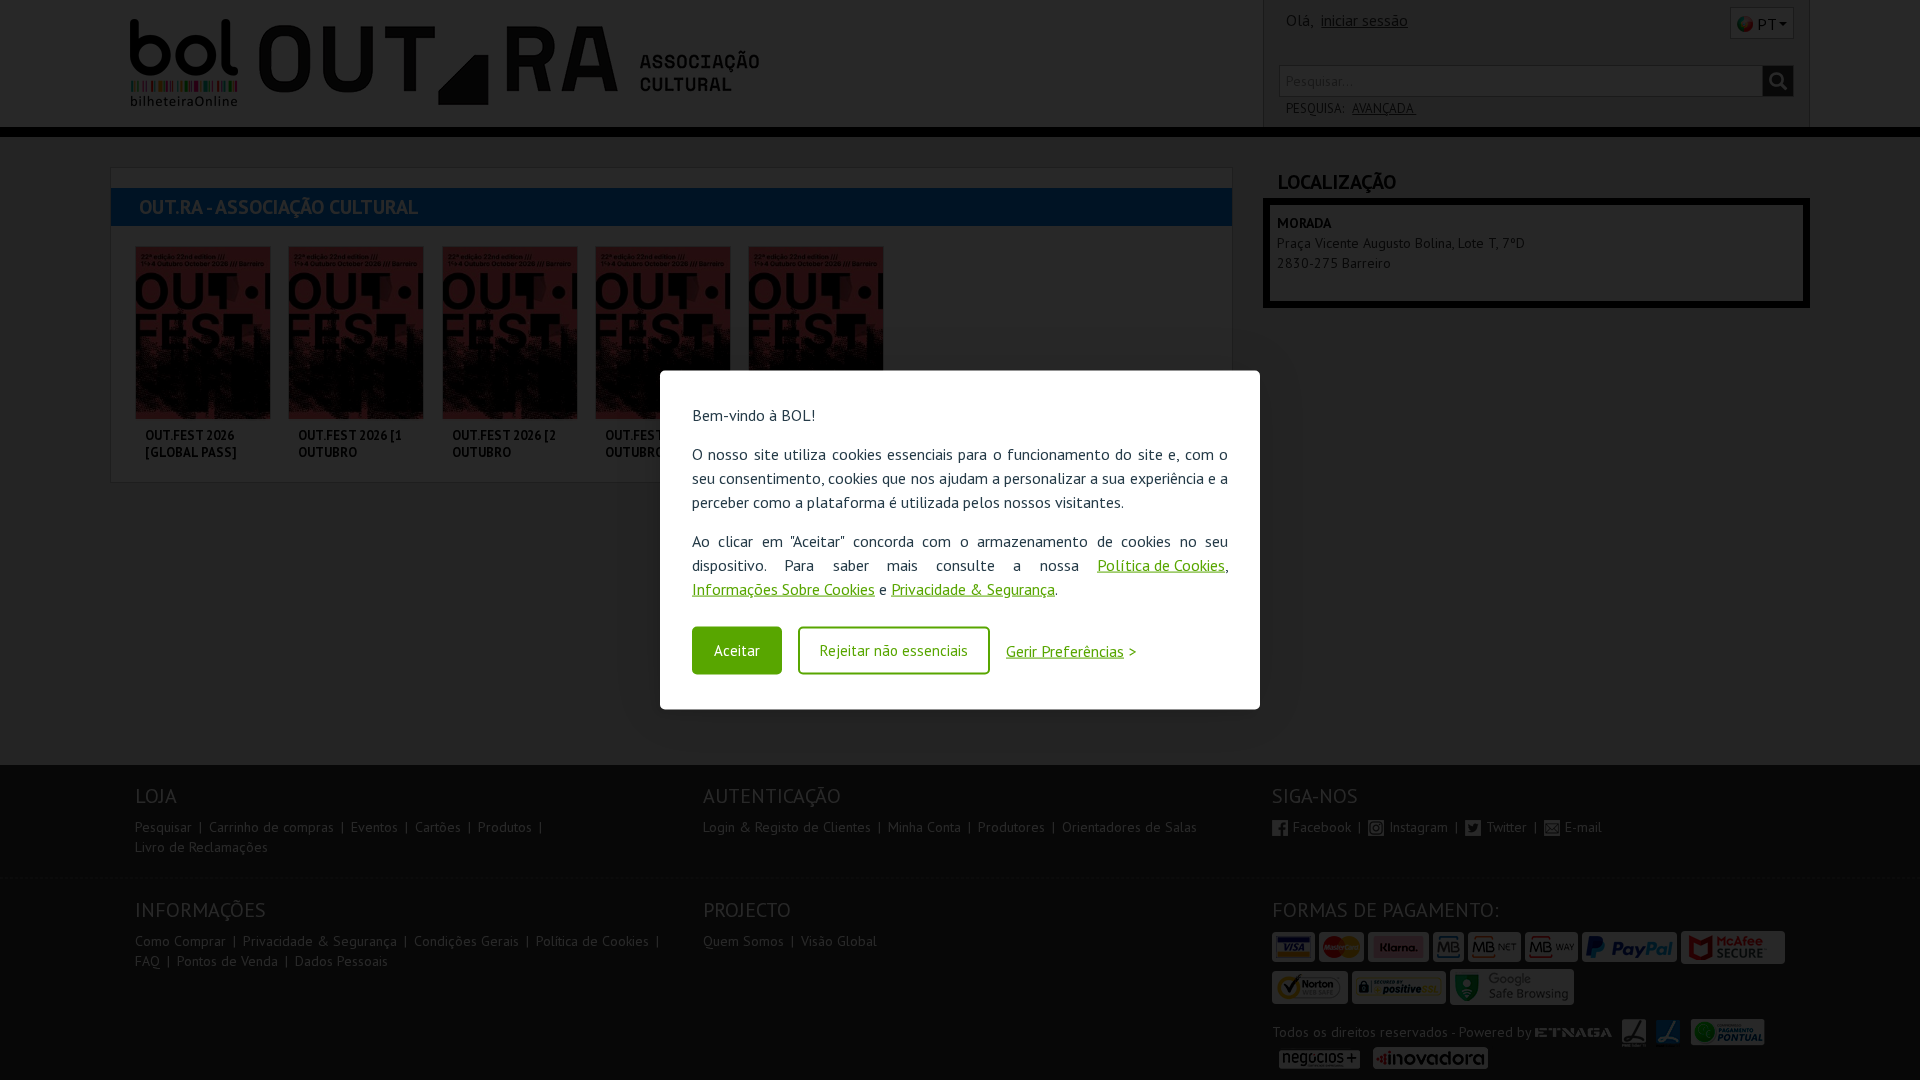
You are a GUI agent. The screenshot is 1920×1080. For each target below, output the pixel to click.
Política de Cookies (1161, 565)
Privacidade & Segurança (973, 589)
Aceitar (737, 650)
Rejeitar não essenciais (894, 650)
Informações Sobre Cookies (783, 589)
